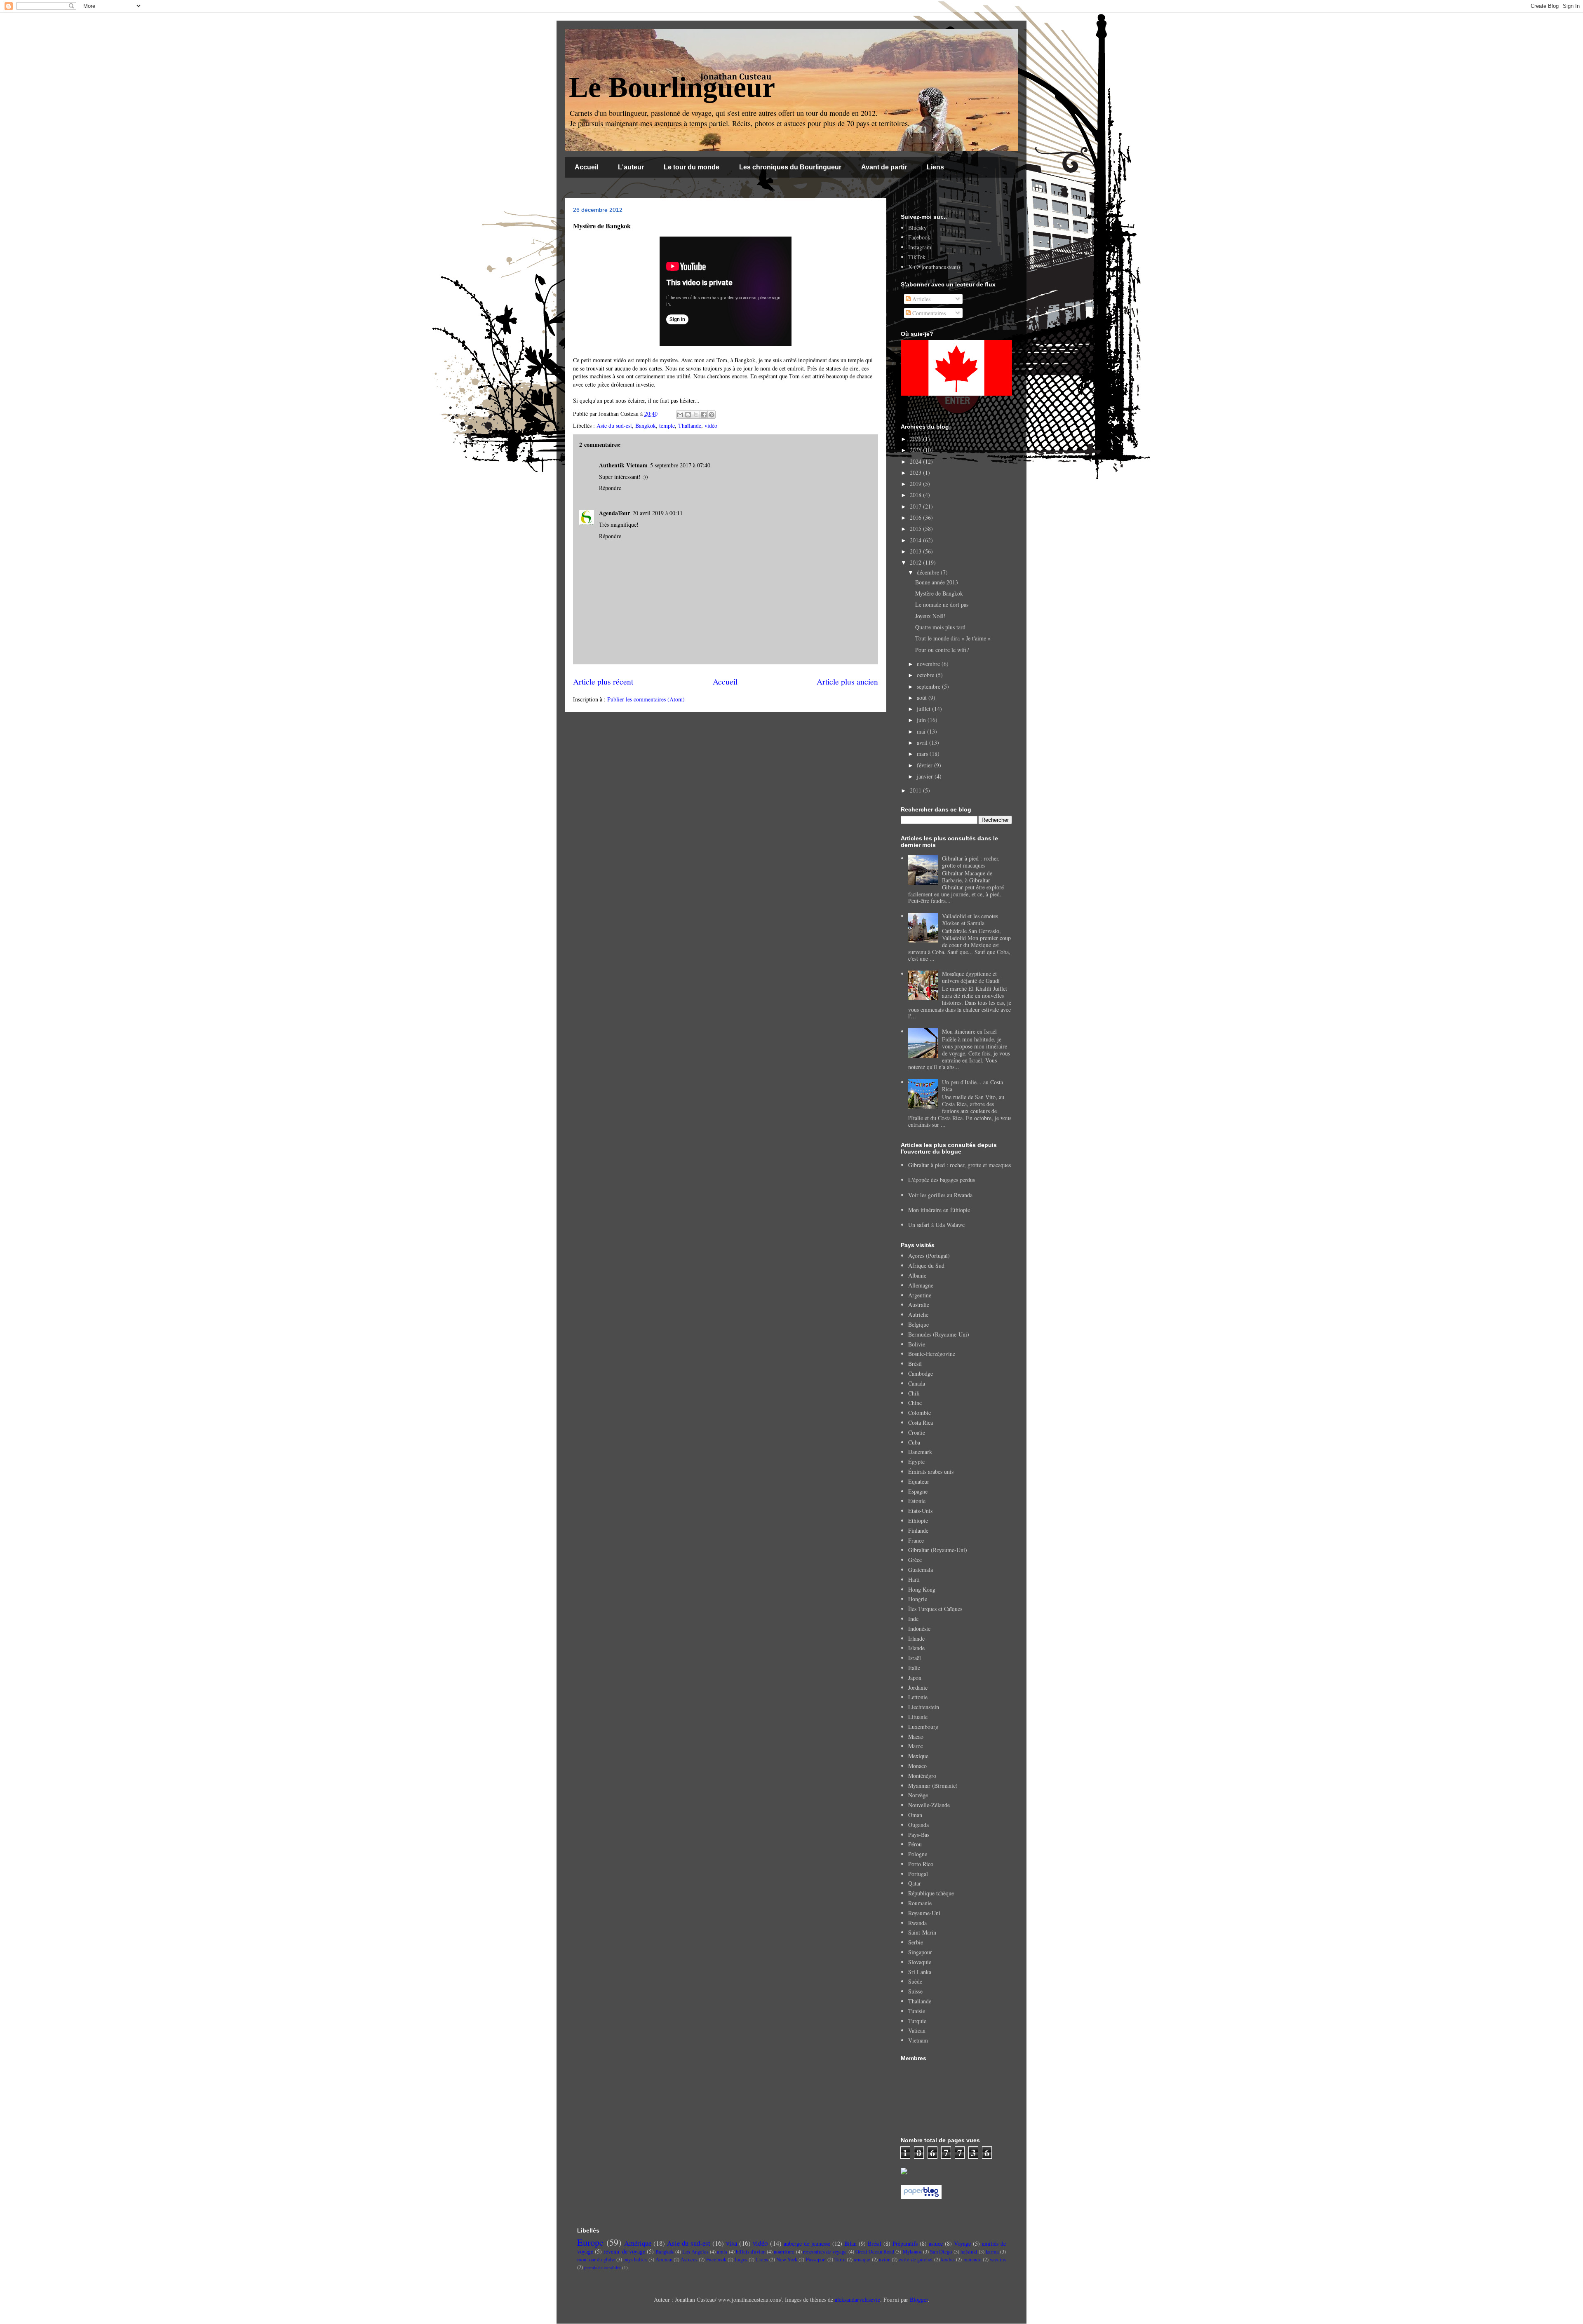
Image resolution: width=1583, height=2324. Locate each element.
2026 (916, 439)
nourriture (784, 2252)
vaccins (998, 2260)
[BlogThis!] (688, 415)
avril (923, 742)
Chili (914, 1393)
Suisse (915, 1991)
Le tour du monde (692, 167)
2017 (916, 506)
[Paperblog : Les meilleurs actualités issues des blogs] (921, 2196)
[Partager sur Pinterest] (712, 415)
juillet (924, 709)
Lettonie (918, 1697)
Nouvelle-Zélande (929, 1805)
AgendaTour (614, 513)
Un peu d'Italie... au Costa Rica (972, 1086)
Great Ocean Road (875, 2252)
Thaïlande (690, 426)
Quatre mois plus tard (940, 627)
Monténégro (922, 1776)
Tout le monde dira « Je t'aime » (953, 638)
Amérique (638, 2243)
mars (923, 754)
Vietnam (918, 2040)
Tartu (840, 2260)
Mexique (918, 1756)
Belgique (918, 1324)
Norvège (918, 1795)
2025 (916, 450)
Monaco (917, 1766)
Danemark (920, 1452)
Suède (915, 1981)
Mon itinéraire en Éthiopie (939, 1210)
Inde (913, 1619)
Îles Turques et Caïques (935, 1609)
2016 (916, 517)
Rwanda (917, 1923)
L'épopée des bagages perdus (942, 1180)
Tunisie (917, 2011)
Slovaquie (920, 1962)
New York (787, 2260)
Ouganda (918, 1825)
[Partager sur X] (696, 415)
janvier (926, 776)
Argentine (920, 1295)
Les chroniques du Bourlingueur (790, 167)
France (916, 1540)
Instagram (920, 247)
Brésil (915, 1364)
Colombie (920, 1413)
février (925, 765)
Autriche (918, 1314)
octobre (926, 675)
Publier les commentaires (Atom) (646, 699)
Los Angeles (695, 2252)
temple (667, 426)
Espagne (918, 1491)
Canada (917, 1383)
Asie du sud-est (614, 426)
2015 (916, 529)
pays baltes (635, 2260)
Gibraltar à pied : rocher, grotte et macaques (971, 862)
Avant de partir (884, 167)
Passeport (816, 2260)
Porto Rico (921, 1864)
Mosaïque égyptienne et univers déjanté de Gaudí (971, 977)
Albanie (917, 1275)
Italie (914, 1668)
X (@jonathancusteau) (934, 267)
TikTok (917, 257)
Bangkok (646, 426)
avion (885, 2260)
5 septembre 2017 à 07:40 (680, 465)
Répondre (610, 488)
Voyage (962, 2243)
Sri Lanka (920, 1972)
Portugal (918, 1874)
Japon (915, 1678)
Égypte (916, 1462)
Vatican (917, 2030)
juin (922, 720)
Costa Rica (921, 1422)
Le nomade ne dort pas (942, 604)
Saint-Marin (922, 1932)
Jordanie (918, 1687)
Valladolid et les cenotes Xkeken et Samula (970, 919)
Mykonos (912, 2252)
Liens (935, 167)
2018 (916, 495)
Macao (916, 1737)
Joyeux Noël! (930, 616)
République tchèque (931, 1893)
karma (992, 2252)
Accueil (586, 167)
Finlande (918, 1530)
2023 (916, 473)
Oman (915, 1815)
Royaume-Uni (924, 1913)
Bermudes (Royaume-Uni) (939, 1334)
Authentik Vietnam (623, 465)
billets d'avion (751, 2252)
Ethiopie (918, 1521)
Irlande (916, 1638)
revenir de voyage (624, 2251)
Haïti (914, 1579)
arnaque (862, 2260)
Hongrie (918, 1599)
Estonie (917, 1501)
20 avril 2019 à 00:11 (658, 513)
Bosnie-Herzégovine (932, 1354)
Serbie (916, 1942)
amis (722, 2252)
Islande (916, 1648)
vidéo (711, 426)
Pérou (915, 1844)
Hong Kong (922, 1589)
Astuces (689, 2260)
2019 (916, 484)
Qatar (915, 1883)
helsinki (969, 2252)
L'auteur (631, 167)
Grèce (915, 1560)
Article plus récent (603, 681)
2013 (916, 551)
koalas (948, 2260)
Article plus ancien (847, 681)
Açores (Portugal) (929, 1256)
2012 (916, 562)
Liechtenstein (924, 1707)
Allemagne (921, 1285)
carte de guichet (916, 2260)
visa (732, 2243)
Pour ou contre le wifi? (942, 650)
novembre (929, 664)
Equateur (919, 1481)
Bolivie (917, 1344)
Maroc (916, 1746)
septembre (929, 686)
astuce (936, 2243)
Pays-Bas (919, 1835)
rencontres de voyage (825, 2252)
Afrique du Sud (926, 1265)
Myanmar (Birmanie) (933, 1786)
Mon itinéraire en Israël (969, 1031)
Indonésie (919, 1629)
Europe (590, 2242)
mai (922, 731)
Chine (915, 1403)
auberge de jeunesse (807, 2243)
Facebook (919, 237)
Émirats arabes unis (931, 1472)
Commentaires (928, 313)
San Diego (941, 2252)
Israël (915, 1658)
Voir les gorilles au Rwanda (940, 1195)
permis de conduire (602, 2267)
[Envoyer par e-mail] (680, 415)
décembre (929, 572)
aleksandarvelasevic (857, 2299)
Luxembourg (923, 1727)
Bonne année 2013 (937, 582)
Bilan (850, 2243)
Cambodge (921, 1373)
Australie (919, 1305)
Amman (664, 2260)
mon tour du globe (596, 2260)
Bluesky (917, 228)
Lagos (741, 2260)
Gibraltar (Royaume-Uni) (938, 1550)
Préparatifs (905, 2243)
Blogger (919, 2299)
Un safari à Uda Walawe (936, 1225)
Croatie (917, 1432)
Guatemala (921, 1570)
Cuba (914, 1442)
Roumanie (920, 1903)
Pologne (918, 1854)
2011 (916, 790)
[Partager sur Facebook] (704, 415)
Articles (921, 299)
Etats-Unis (920, 1511)
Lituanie (918, 1717)
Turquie (917, 2021)
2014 (916, 540)
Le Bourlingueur (672, 87)
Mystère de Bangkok (939, 593)
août (923, 698)
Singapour (920, 1952)
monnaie (972, 2260)
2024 (916, 461)
